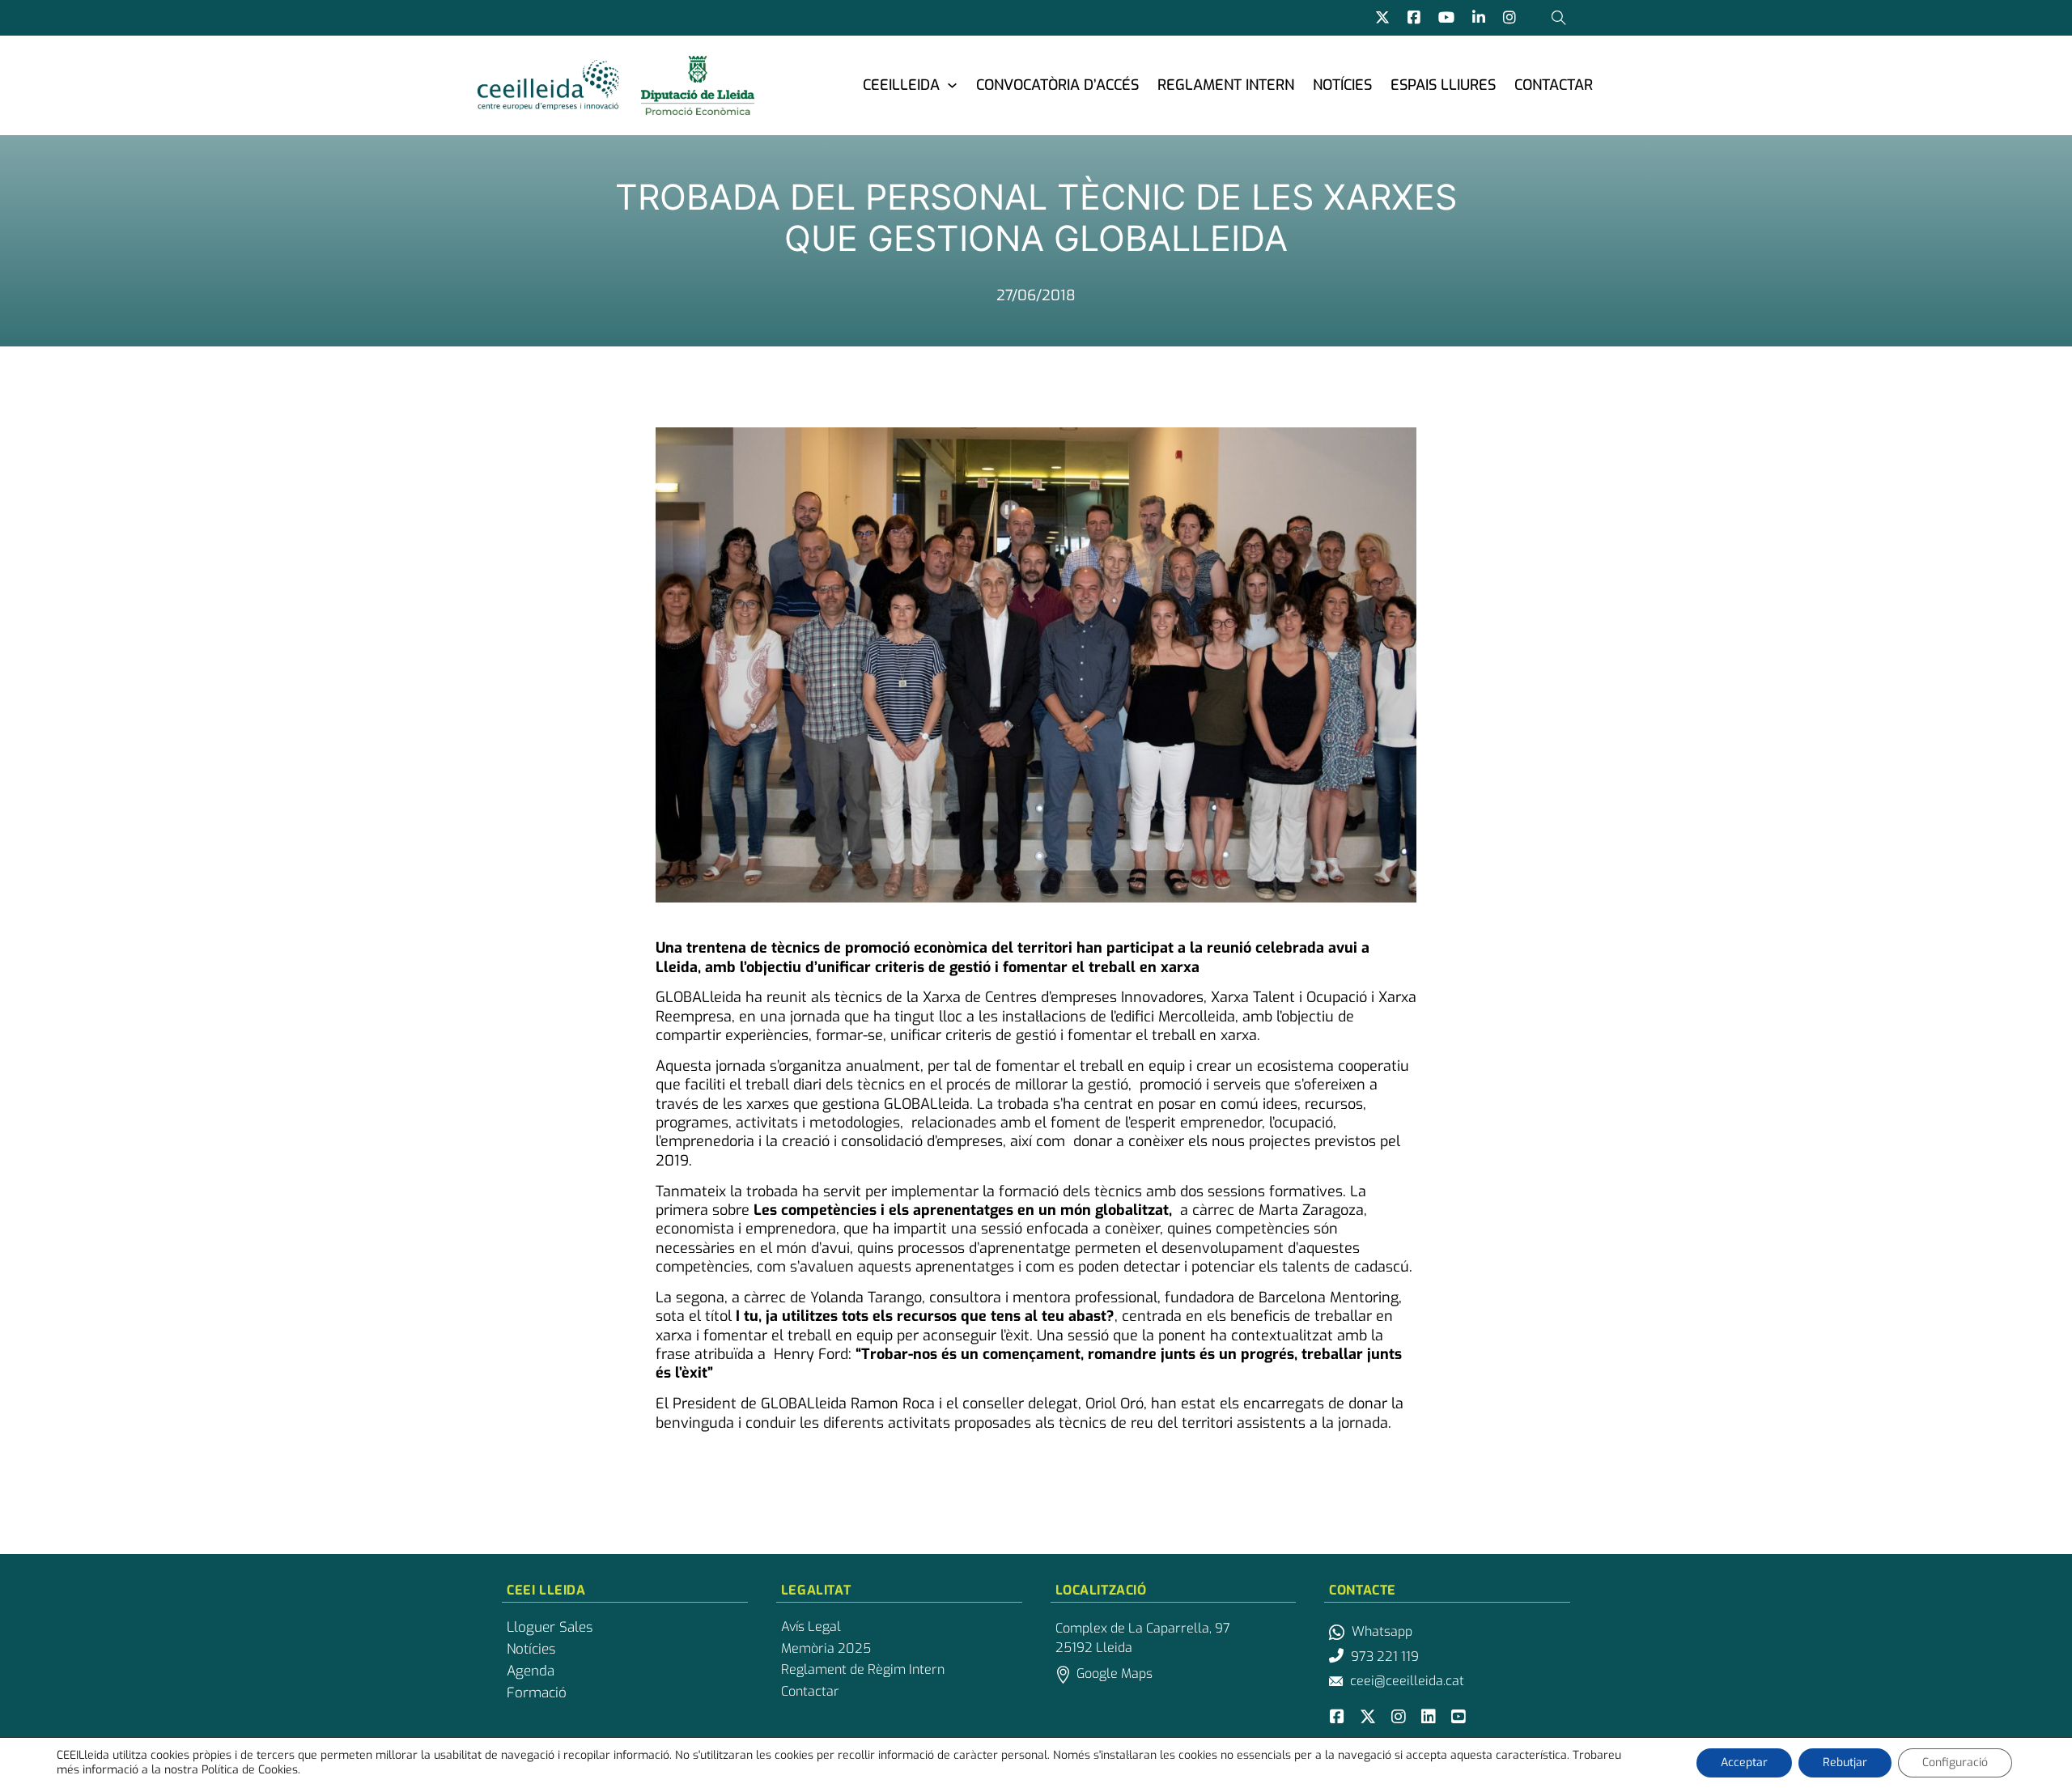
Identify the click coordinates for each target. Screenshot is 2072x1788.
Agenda (531, 1671)
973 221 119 (1385, 1656)
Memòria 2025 (826, 1649)
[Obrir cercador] (1559, 18)
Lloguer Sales (550, 1628)
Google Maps (1115, 1673)
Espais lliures (1443, 85)
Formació (537, 1693)
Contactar (1554, 85)
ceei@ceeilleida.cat (1407, 1681)
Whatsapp (1382, 1631)
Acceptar (1744, 1763)
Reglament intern (1226, 85)
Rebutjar (1845, 1763)
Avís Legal (811, 1627)
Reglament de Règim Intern (863, 1670)
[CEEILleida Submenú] (952, 85)
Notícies (1342, 85)
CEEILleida (901, 85)
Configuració (1955, 1763)
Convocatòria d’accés (1057, 85)
